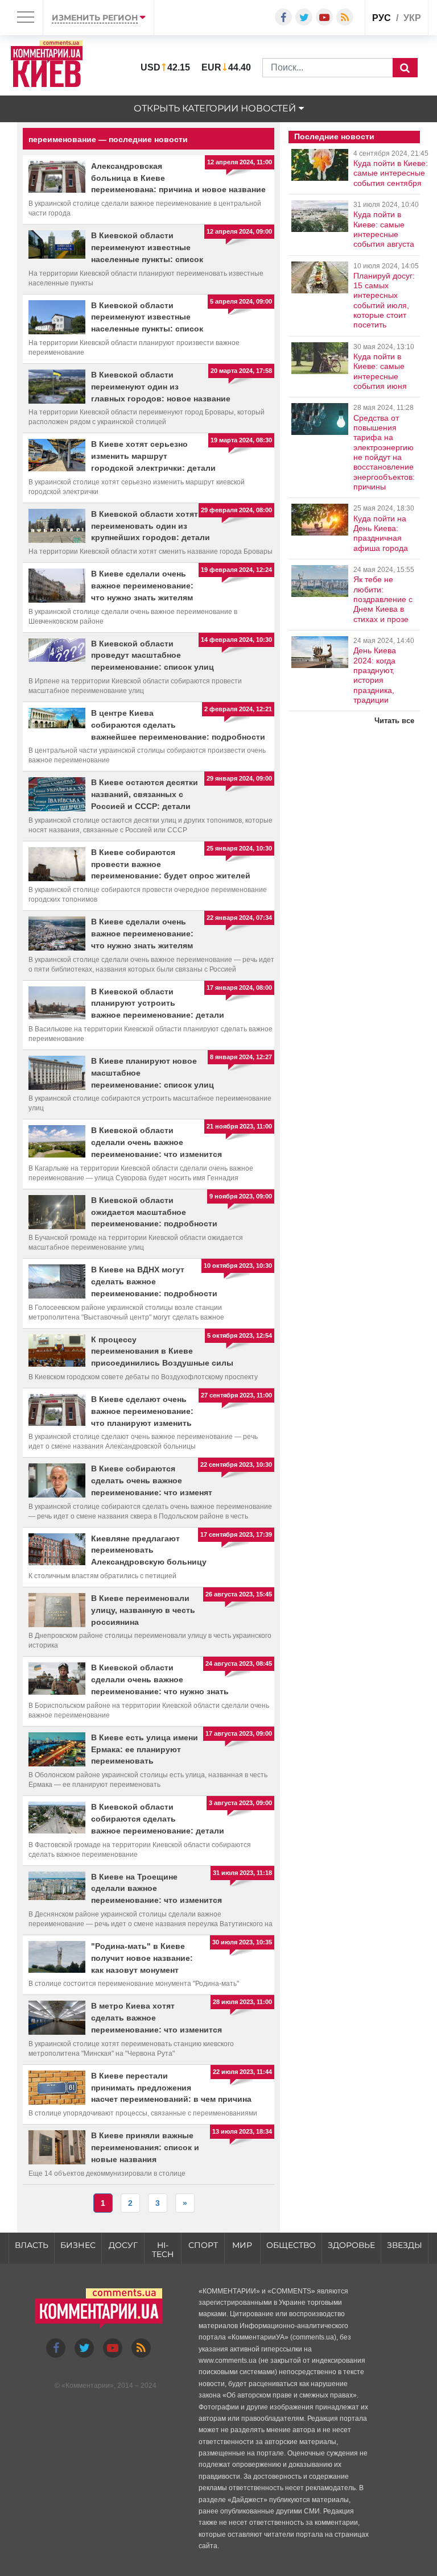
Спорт (203, 2245)
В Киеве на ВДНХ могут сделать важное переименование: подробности (154, 1281)
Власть (32, 2245)
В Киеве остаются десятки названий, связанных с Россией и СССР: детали (145, 794)
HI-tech (163, 2250)
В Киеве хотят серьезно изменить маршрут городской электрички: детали (153, 456)
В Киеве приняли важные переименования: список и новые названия (145, 2147)
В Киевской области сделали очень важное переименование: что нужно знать (160, 1679)
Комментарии (88, 2386)
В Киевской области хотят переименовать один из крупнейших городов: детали (151, 526)
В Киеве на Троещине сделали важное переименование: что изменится (156, 1889)
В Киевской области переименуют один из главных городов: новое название (161, 387)
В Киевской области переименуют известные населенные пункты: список (147, 247)
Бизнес (78, 2245)
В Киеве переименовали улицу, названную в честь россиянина (143, 1610)
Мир (242, 2245)
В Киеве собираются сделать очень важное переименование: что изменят (152, 1480)
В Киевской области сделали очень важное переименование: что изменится (156, 1142)
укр (412, 18)
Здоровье (351, 2245)
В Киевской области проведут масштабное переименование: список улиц (152, 656)
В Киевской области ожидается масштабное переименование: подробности (154, 1212)
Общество (291, 2245)
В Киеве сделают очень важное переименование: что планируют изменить (142, 1411)
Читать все (394, 721)
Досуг (123, 2245)
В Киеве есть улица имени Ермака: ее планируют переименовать (145, 1749)
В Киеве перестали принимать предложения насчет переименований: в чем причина (171, 2088)
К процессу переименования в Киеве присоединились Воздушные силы (162, 1351)
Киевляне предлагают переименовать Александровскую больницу (149, 1550)
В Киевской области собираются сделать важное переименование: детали (158, 1819)
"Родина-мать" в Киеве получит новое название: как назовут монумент (142, 1958)
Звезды (405, 2245)
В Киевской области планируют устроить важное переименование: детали (158, 1003)
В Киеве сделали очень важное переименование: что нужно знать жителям (142, 586)
